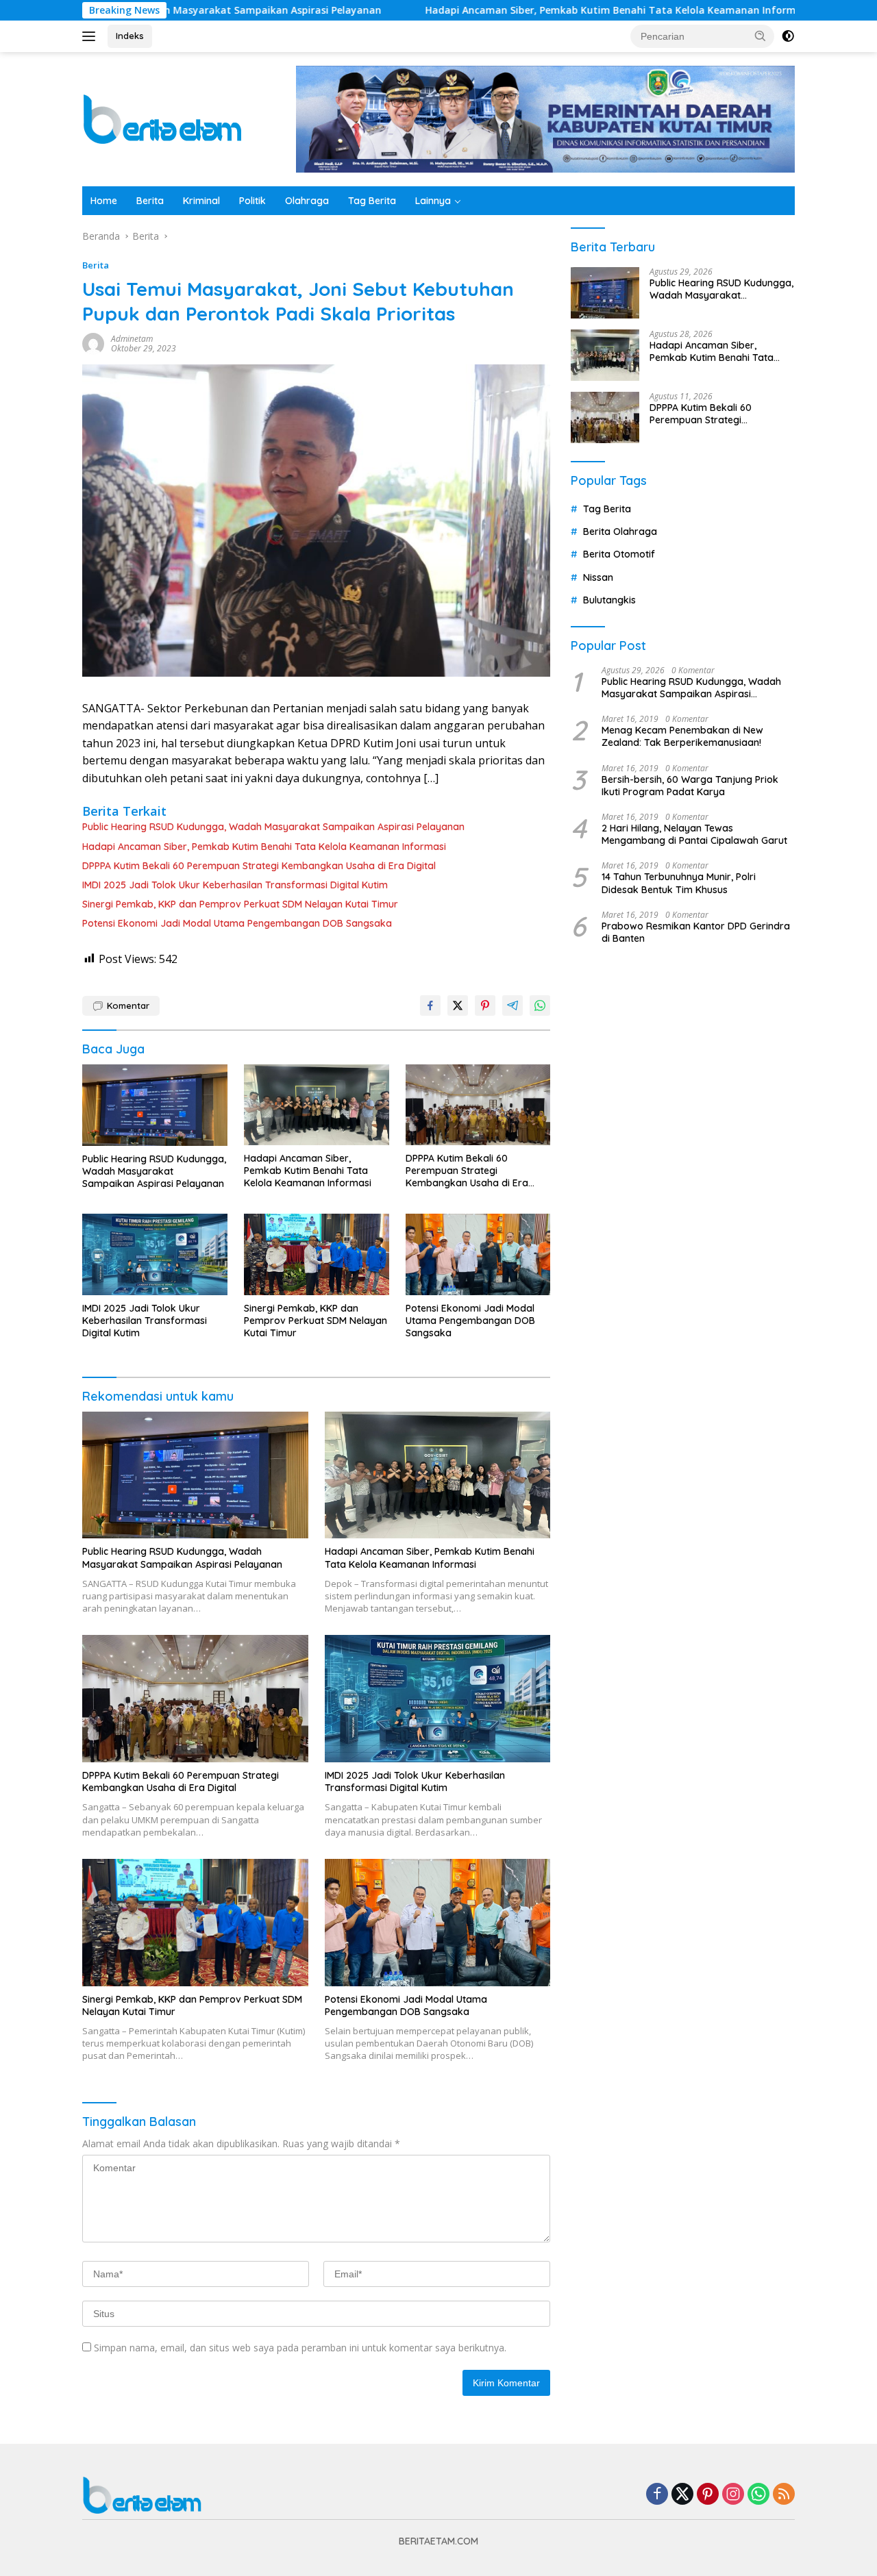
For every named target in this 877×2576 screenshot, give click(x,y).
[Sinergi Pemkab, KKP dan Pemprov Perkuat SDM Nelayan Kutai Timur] (317, 1254)
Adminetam (132, 339)
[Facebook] (657, 2495)
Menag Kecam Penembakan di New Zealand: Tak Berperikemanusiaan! (682, 736)
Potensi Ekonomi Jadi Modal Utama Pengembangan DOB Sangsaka (237, 923)
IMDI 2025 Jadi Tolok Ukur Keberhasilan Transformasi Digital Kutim (235, 885)
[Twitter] (682, 2495)
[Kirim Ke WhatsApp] (540, 1005)
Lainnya (433, 201)
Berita (150, 201)
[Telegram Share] (512, 1005)
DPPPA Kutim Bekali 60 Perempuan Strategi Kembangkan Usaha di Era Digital (259, 866)
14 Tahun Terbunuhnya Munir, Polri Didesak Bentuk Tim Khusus (679, 883)
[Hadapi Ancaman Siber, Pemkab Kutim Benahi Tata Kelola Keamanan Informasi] (317, 1105)
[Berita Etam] (165, 118)
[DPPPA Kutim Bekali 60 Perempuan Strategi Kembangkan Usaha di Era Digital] (478, 1105)
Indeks (130, 36)
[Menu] (91, 36)
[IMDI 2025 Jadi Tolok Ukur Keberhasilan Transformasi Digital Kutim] (155, 1254)
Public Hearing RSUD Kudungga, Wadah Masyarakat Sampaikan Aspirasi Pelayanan (273, 827)
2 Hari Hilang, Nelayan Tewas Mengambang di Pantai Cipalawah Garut (694, 834)
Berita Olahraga (620, 532)
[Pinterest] (708, 2495)
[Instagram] (733, 2495)
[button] (761, 36)
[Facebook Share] (430, 1005)
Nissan (598, 577)
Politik (252, 201)
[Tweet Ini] (458, 1005)
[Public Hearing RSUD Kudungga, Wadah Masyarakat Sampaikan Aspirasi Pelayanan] (155, 1105)
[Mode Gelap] (788, 36)
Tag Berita (372, 201)
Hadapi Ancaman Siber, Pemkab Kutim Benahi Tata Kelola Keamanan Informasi (524, 10)
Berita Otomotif (619, 554)
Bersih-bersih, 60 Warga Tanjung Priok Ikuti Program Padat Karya (690, 786)
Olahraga (307, 201)
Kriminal (201, 201)
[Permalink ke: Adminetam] (93, 343)
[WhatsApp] (758, 2495)
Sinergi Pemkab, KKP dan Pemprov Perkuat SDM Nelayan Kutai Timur (240, 904)
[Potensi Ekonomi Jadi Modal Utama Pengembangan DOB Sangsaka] (478, 1254)
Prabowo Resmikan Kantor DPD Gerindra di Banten (696, 932)
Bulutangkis (609, 600)
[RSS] (784, 2495)
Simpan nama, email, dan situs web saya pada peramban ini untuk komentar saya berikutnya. (300, 2348)
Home (104, 201)
